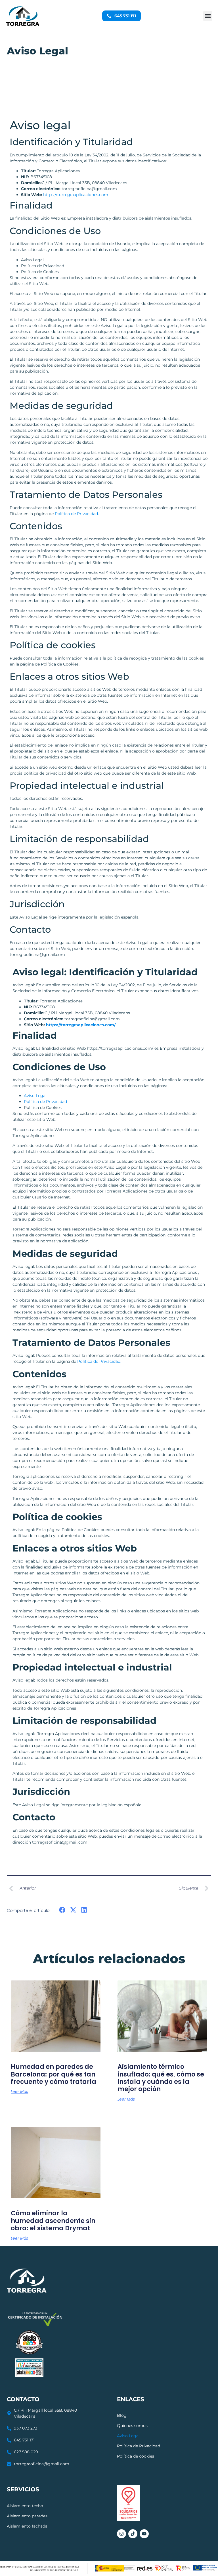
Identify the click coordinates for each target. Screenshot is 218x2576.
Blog (122, 2415)
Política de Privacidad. (77, 514)
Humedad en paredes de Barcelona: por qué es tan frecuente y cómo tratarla (54, 2074)
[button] (208, 16)
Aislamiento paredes (27, 2516)
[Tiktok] (133, 2534)
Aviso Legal (35, 1096)
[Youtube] (144, 2534)
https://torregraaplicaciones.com (76, 195)
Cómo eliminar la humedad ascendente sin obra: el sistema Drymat (53, 2221)
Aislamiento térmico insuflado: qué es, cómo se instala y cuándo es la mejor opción (161, 2078)
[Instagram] (121, 2534)
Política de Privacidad (45, 1102)
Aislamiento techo (25, 2506)
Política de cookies (136, 2456)
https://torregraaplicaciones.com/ (81, 1025)
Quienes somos (132, 2426)
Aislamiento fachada (27, 2526)
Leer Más (19, 2092)
